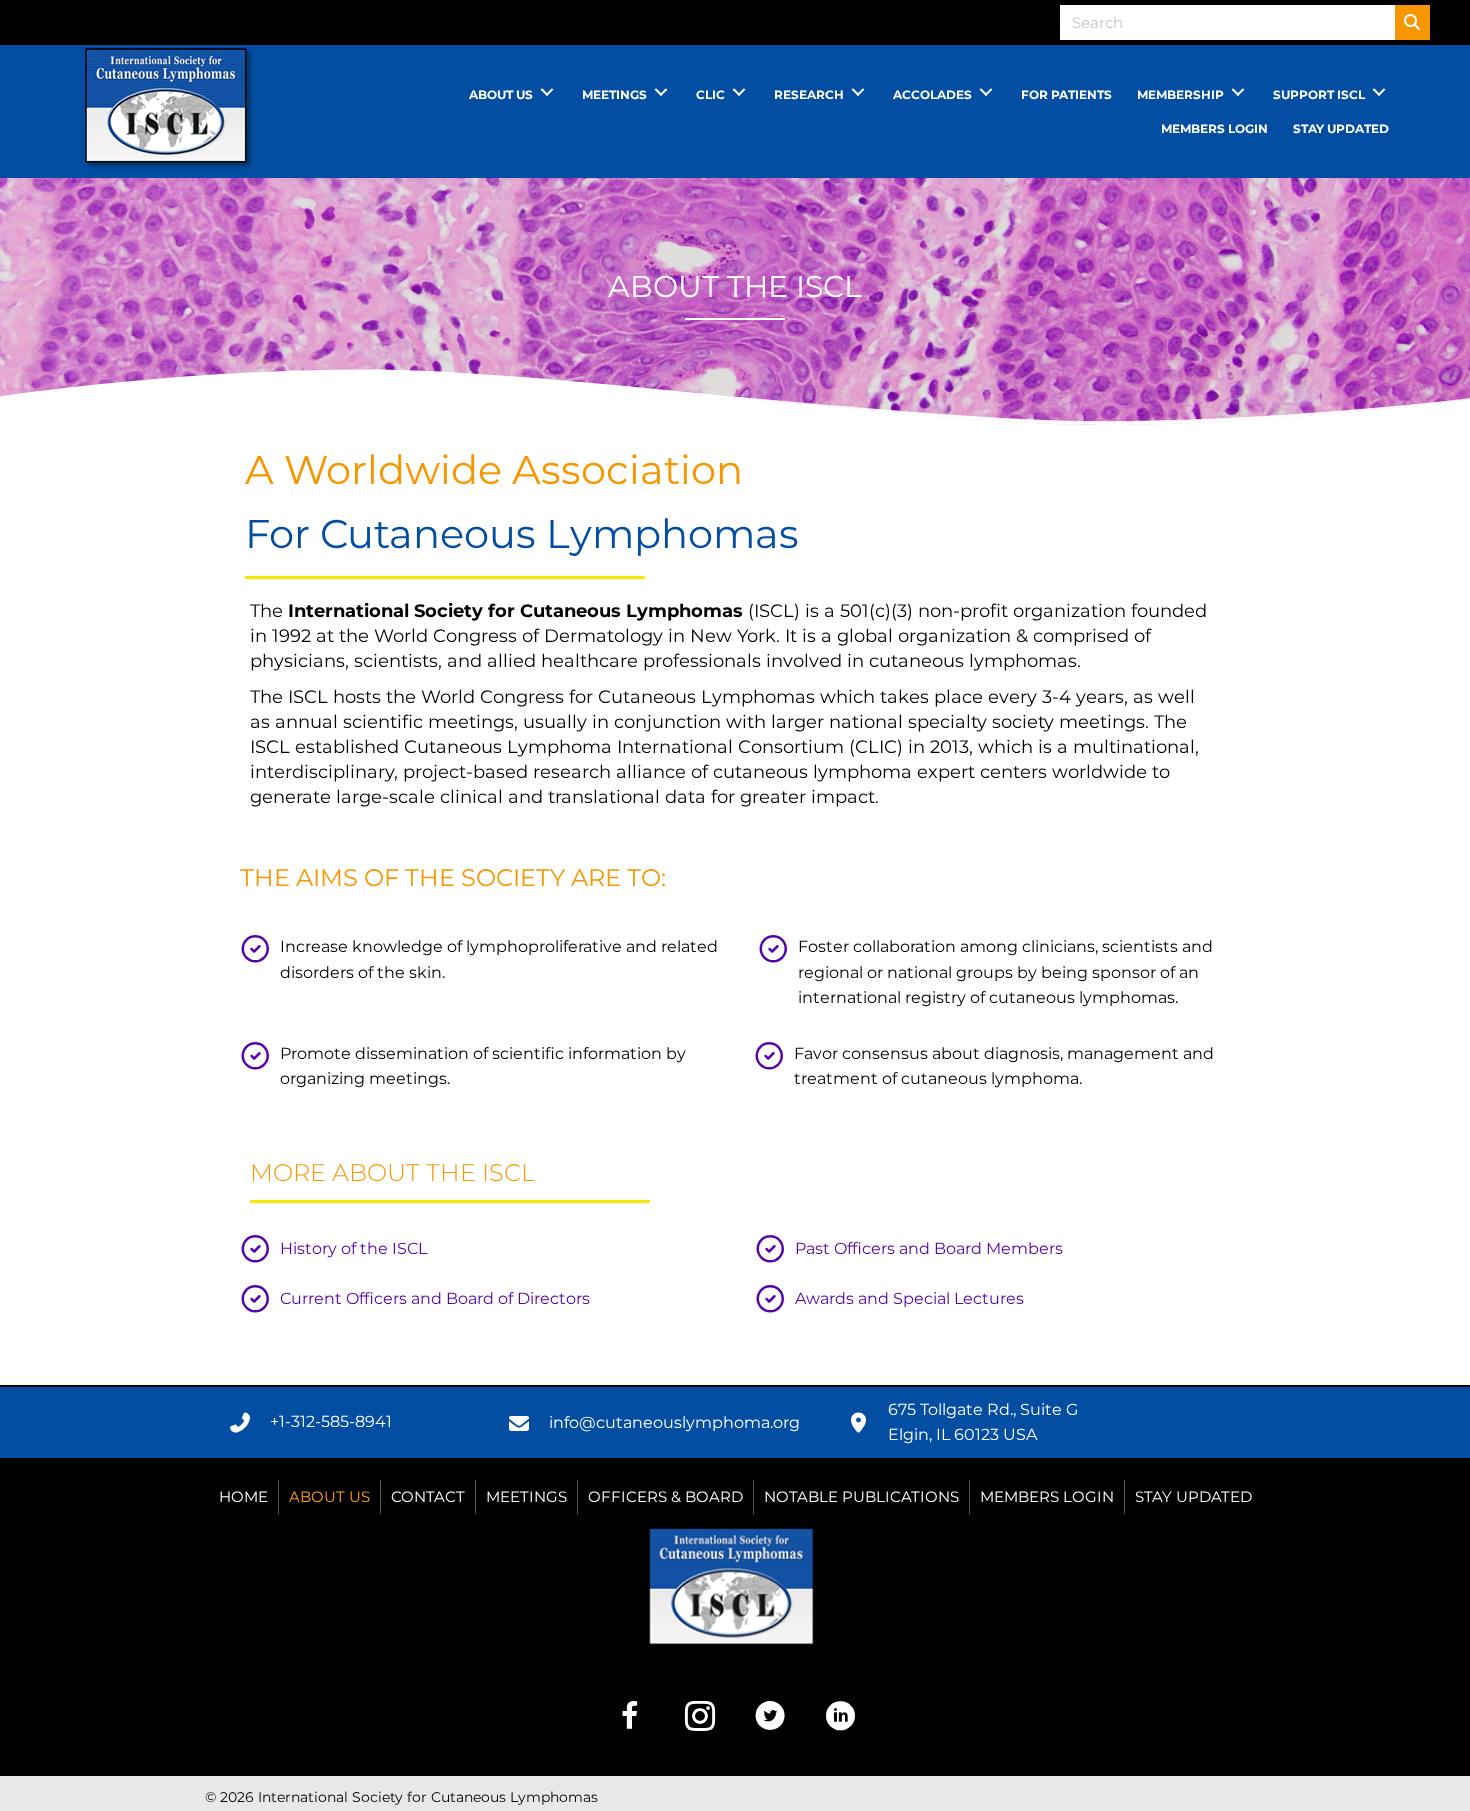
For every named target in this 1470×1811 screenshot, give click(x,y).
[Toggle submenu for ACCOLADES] (986, 92)
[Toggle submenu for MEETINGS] (661, 92)
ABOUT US (329, 1496)
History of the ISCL (353, 1248)
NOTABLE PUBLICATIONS (861, 1496)
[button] (630, 1716)
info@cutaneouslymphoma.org (674, 1422)
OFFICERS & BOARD (665, 1496)
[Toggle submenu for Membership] (1238, 92)
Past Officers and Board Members (929, 1248)
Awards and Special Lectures (909, 1298)
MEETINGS (526, 1496)
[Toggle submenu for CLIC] (739, 92)
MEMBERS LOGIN (1047, 1496)
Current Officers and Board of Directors (435, 1298)
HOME (243, 1496)
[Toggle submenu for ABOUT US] (547, 92)
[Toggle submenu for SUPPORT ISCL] (1379, 92)
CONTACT (428, 1496)
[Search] (1412, 22)
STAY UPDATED (1193, 1496)
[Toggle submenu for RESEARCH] (858, 92)
